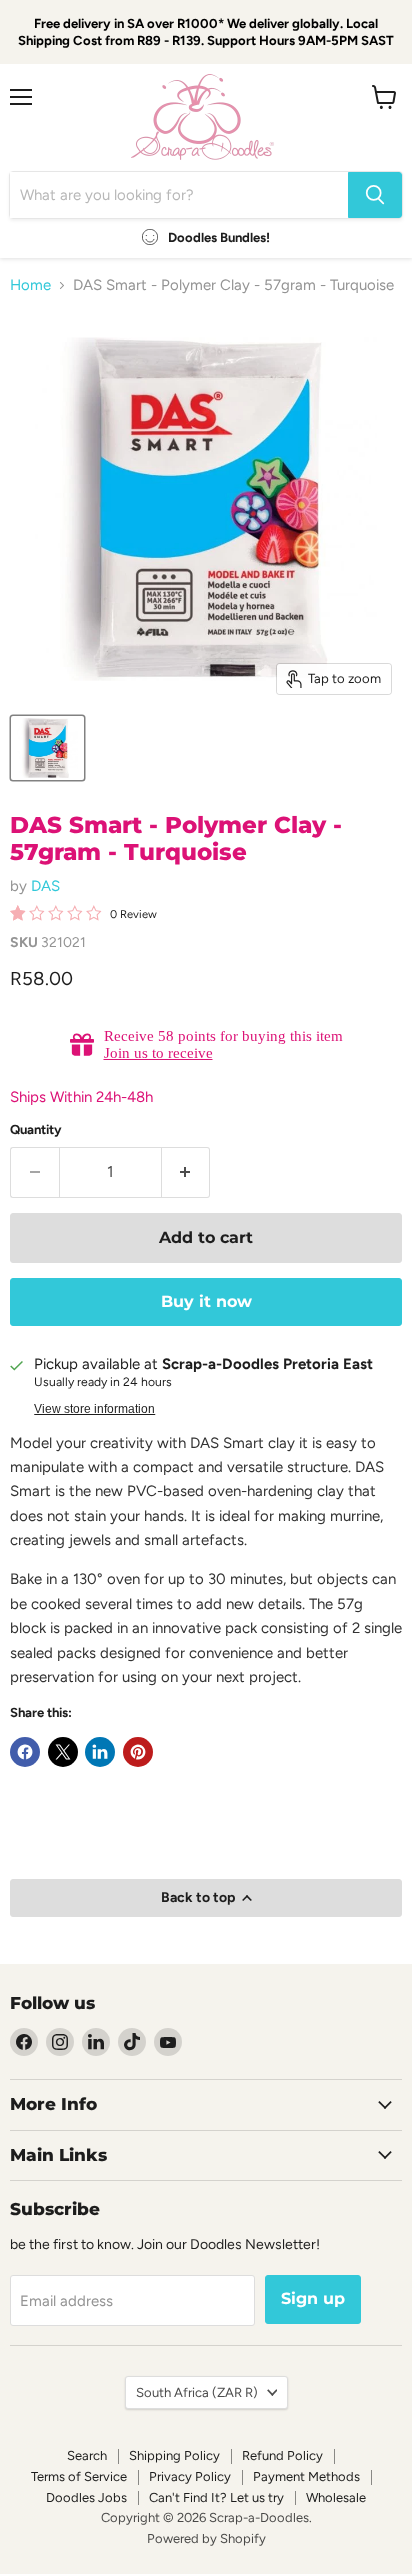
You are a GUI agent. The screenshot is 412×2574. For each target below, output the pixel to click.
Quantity (36, 1129)
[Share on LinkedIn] (100, 1752)
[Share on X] (63, 1752)
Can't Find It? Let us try (216, 2497)
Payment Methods (306, 2476)
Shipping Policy (174, 2455)
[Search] (375, 195)
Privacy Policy (190, 2476)
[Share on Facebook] (25, 1752)
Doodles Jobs (86, 2497)
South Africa (197, 2392)
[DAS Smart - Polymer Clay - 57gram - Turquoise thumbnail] (47, 748)
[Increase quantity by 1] (186, 1172)
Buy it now (206, 1301)
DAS (45, 886)
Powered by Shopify (206, 2538)
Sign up (313, 2298)
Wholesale (336, 2497)
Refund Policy (282, 2455)
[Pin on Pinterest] (138, 1752)
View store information (94, 1409)
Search (87, 2455)
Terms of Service (79, 2476)
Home (30, 285)
